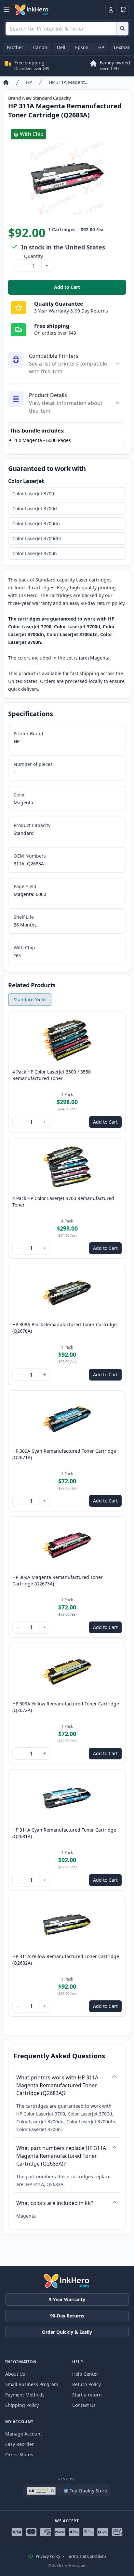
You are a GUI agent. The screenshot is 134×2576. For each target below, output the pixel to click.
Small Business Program (32, 2384)
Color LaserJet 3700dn (36, 523)
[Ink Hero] (32, 10)
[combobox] (67, 29)
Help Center (85, 2374)
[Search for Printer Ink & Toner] (122, 29)
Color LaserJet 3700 (33, 494)
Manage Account (24, 2434)
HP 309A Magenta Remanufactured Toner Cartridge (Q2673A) (58, 1580)
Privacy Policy (48, 2556)
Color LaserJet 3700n (35, 553)
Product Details (48, 395)
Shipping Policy (22, 2405)
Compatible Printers (54, 356)
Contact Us (84, 2405)
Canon (40, 47)
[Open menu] (7, 10)
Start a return (87, 2395)
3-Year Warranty (67, 2299)
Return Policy (87, 2384)
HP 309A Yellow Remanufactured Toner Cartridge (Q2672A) (66, 1707)
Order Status (19, 2455)
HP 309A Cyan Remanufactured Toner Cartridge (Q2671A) (64, 1454)
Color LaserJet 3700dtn (37, 538)
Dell (61, 47)
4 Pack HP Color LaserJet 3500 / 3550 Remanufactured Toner (52, 1075)
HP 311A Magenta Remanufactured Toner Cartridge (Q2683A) (69, 82)
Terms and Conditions (87, 2556)
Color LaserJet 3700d (35, 508)
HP (101, 47)
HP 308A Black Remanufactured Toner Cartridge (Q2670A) (65, 1328)
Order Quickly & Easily (67, 2332)
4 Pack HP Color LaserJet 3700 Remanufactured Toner (63, 1201)
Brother (15, 47)
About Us (15, 2374)
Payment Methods (25, 2395)
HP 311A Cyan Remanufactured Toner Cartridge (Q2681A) (64, 1833)
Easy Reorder (20, 2444)
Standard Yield (30, 1000)
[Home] (6, 82)
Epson (82, 47)
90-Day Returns (67, 2316)
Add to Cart (90, 289)
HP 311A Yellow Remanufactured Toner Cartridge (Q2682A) (66, 1960)
